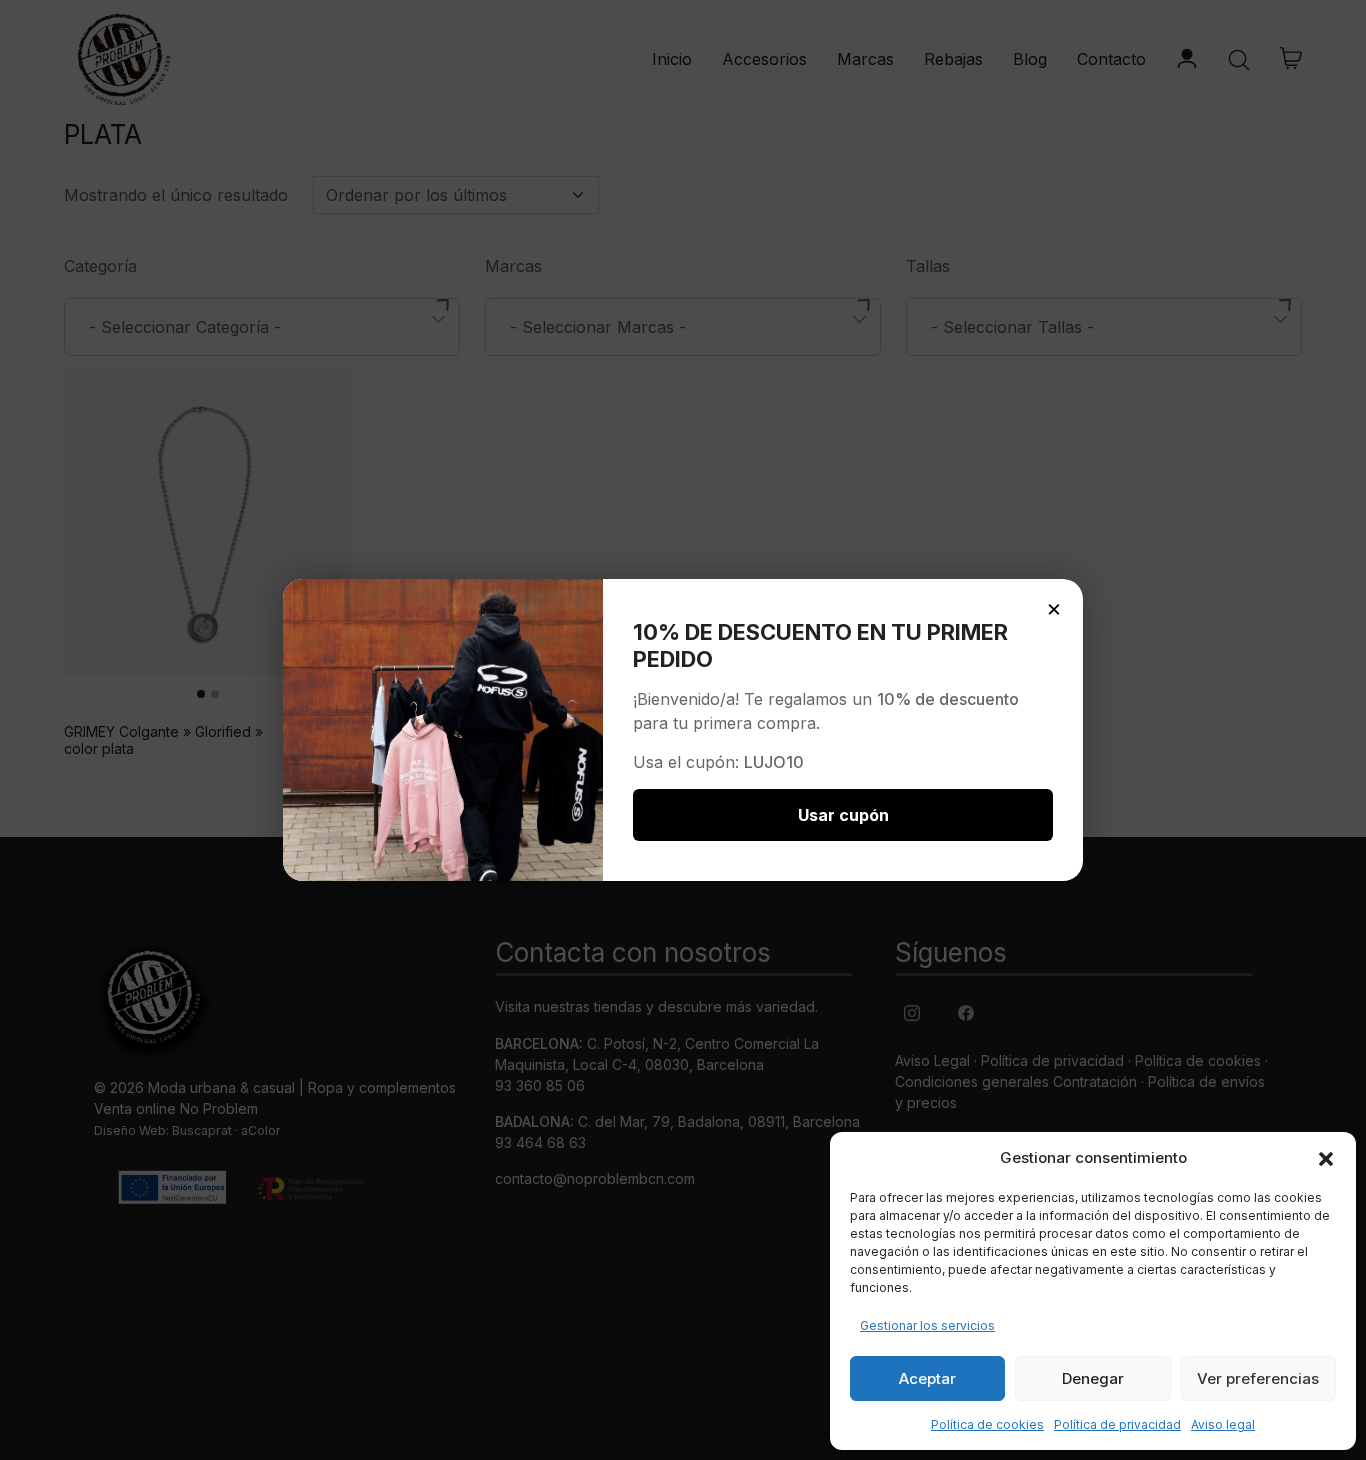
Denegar (1093, 1378)
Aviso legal (1223, 1424)
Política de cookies (987, 1424)
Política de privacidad (1117, 1424)
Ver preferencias (1258, 1378)
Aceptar (927, 1378)
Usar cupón (843, 815)
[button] (1326, 1158)
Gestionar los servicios (927, 1325)
